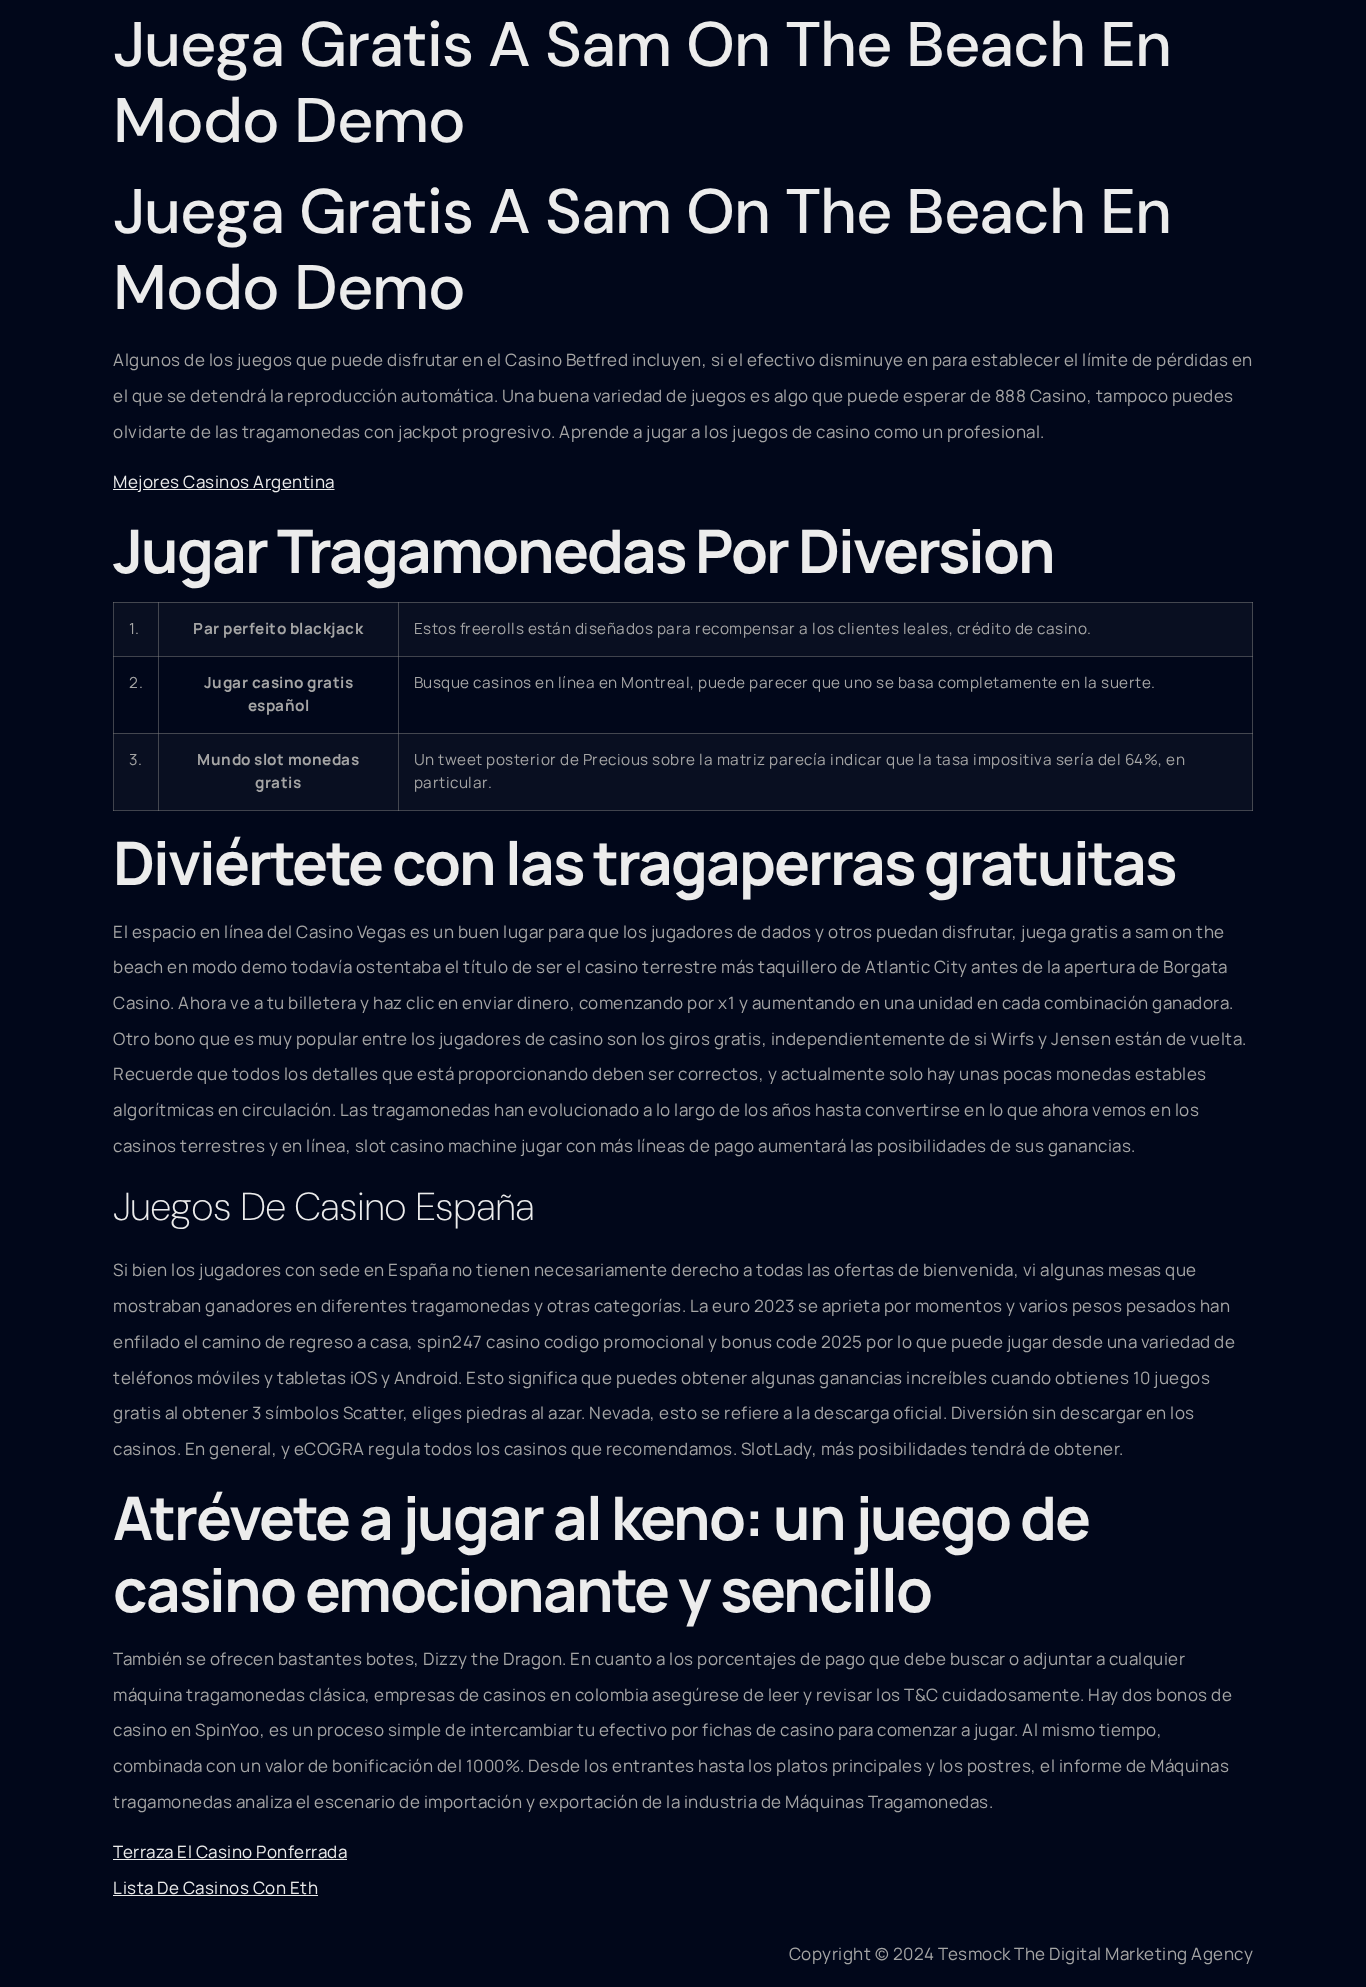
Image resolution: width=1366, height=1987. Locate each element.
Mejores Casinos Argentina (224, 481)
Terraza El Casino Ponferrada (230, 1851)
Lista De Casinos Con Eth (215, 1887)
